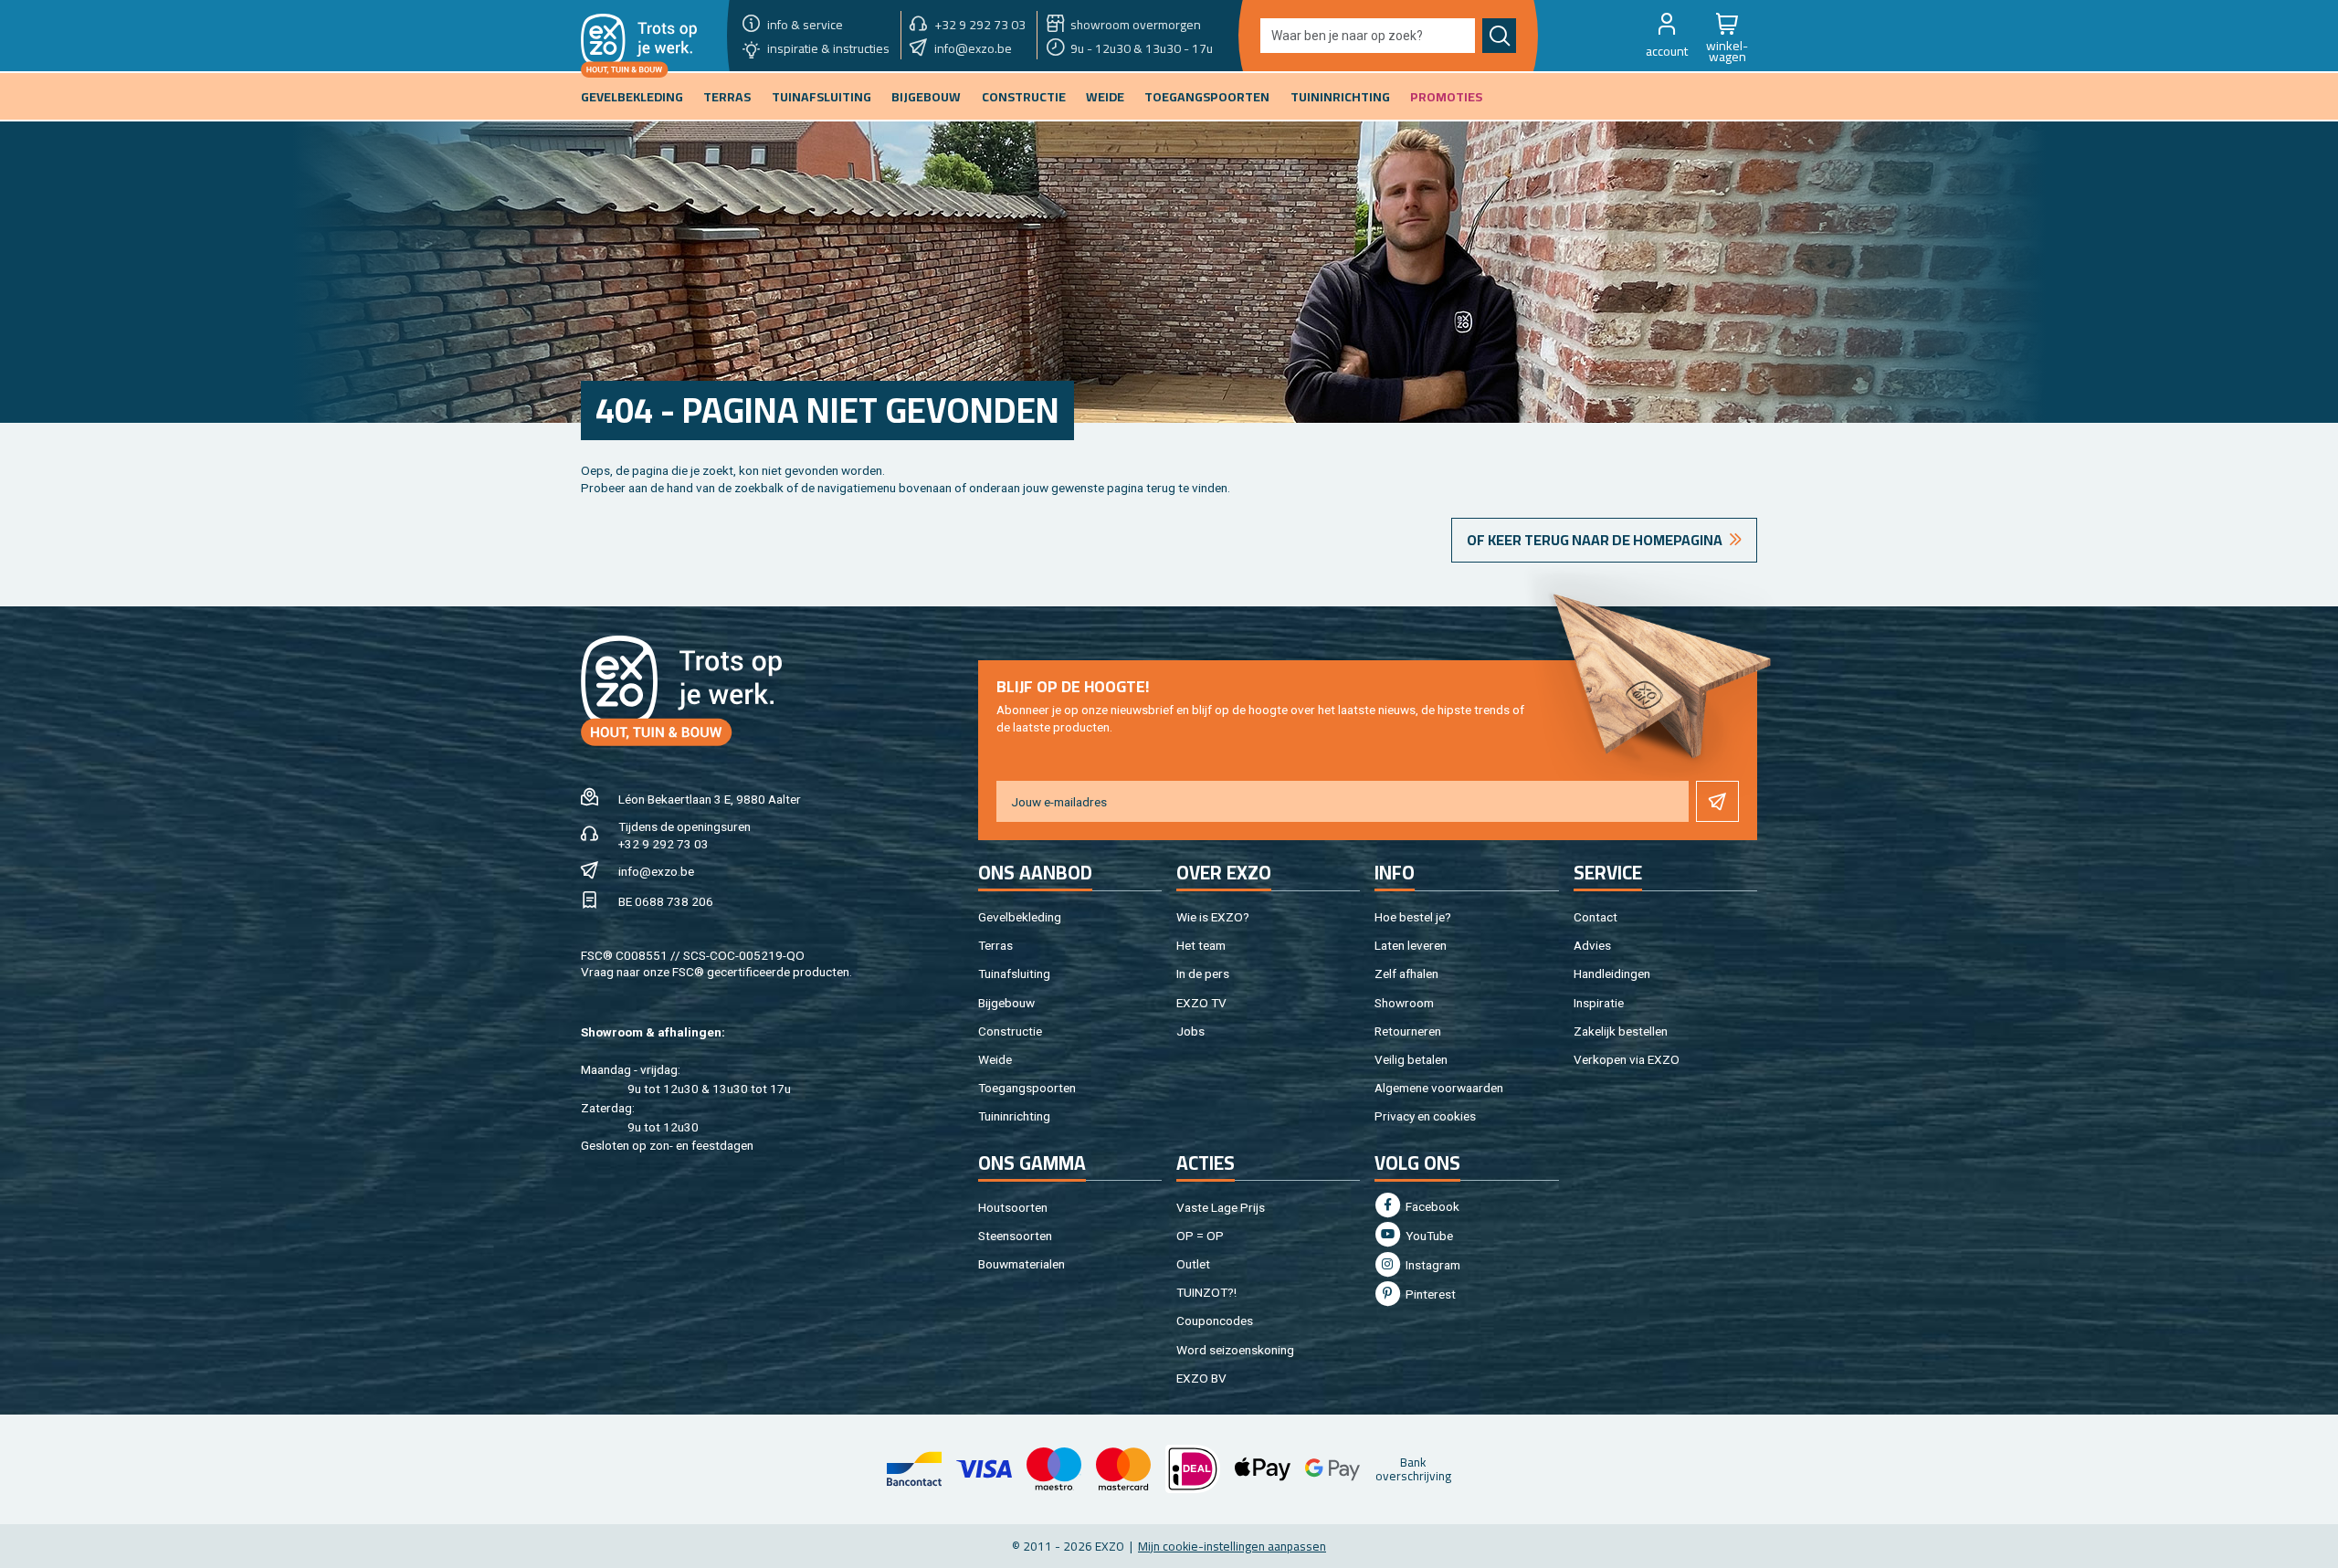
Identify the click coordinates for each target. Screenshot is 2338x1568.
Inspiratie (1599, 1003)
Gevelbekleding (1020, 917)
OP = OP (1200, 1236)
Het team (1201, 945)
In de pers (1203, 973)
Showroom (1404, 1003)
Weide (995, 1059)
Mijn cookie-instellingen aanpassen (1232, 1546)
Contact (1596, 917)
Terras (995, 945)
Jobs (1190, 1031)
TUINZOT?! (1206, 1292)
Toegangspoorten (1027, 1088)
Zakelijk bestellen (1621, 1031)
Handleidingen (1612, 973)
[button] (1667, 36)
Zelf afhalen (1406, 973)
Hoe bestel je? (1413, 917)
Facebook (1431, 1206)
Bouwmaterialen (1022, 1264)
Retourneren (1408, 1031)
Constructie (1010, 1031)
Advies (1592, 945)
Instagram (1432, 1265)
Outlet (1193, 1264)
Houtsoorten (1013, 1207)
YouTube (1428, 1236)
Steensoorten (1015, 1236)
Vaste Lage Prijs (1221, 1207)
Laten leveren (1411, 945)
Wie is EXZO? (1213, 917)
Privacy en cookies (1425, 1116)
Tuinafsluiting (1014, 973)
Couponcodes (1215, 1321)
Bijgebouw (1006, 1003)
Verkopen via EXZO (1627, 1059)
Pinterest (1429, 1294)
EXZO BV (1201, 1378)
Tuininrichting (1014, 1116)
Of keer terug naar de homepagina (1595, 540)
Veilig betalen (1411, 1059)
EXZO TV (1201, 1003)
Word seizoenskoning (1235, 1350)
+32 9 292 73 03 (663, 844)
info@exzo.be (656, 871)
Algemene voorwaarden (1439, 1088)
